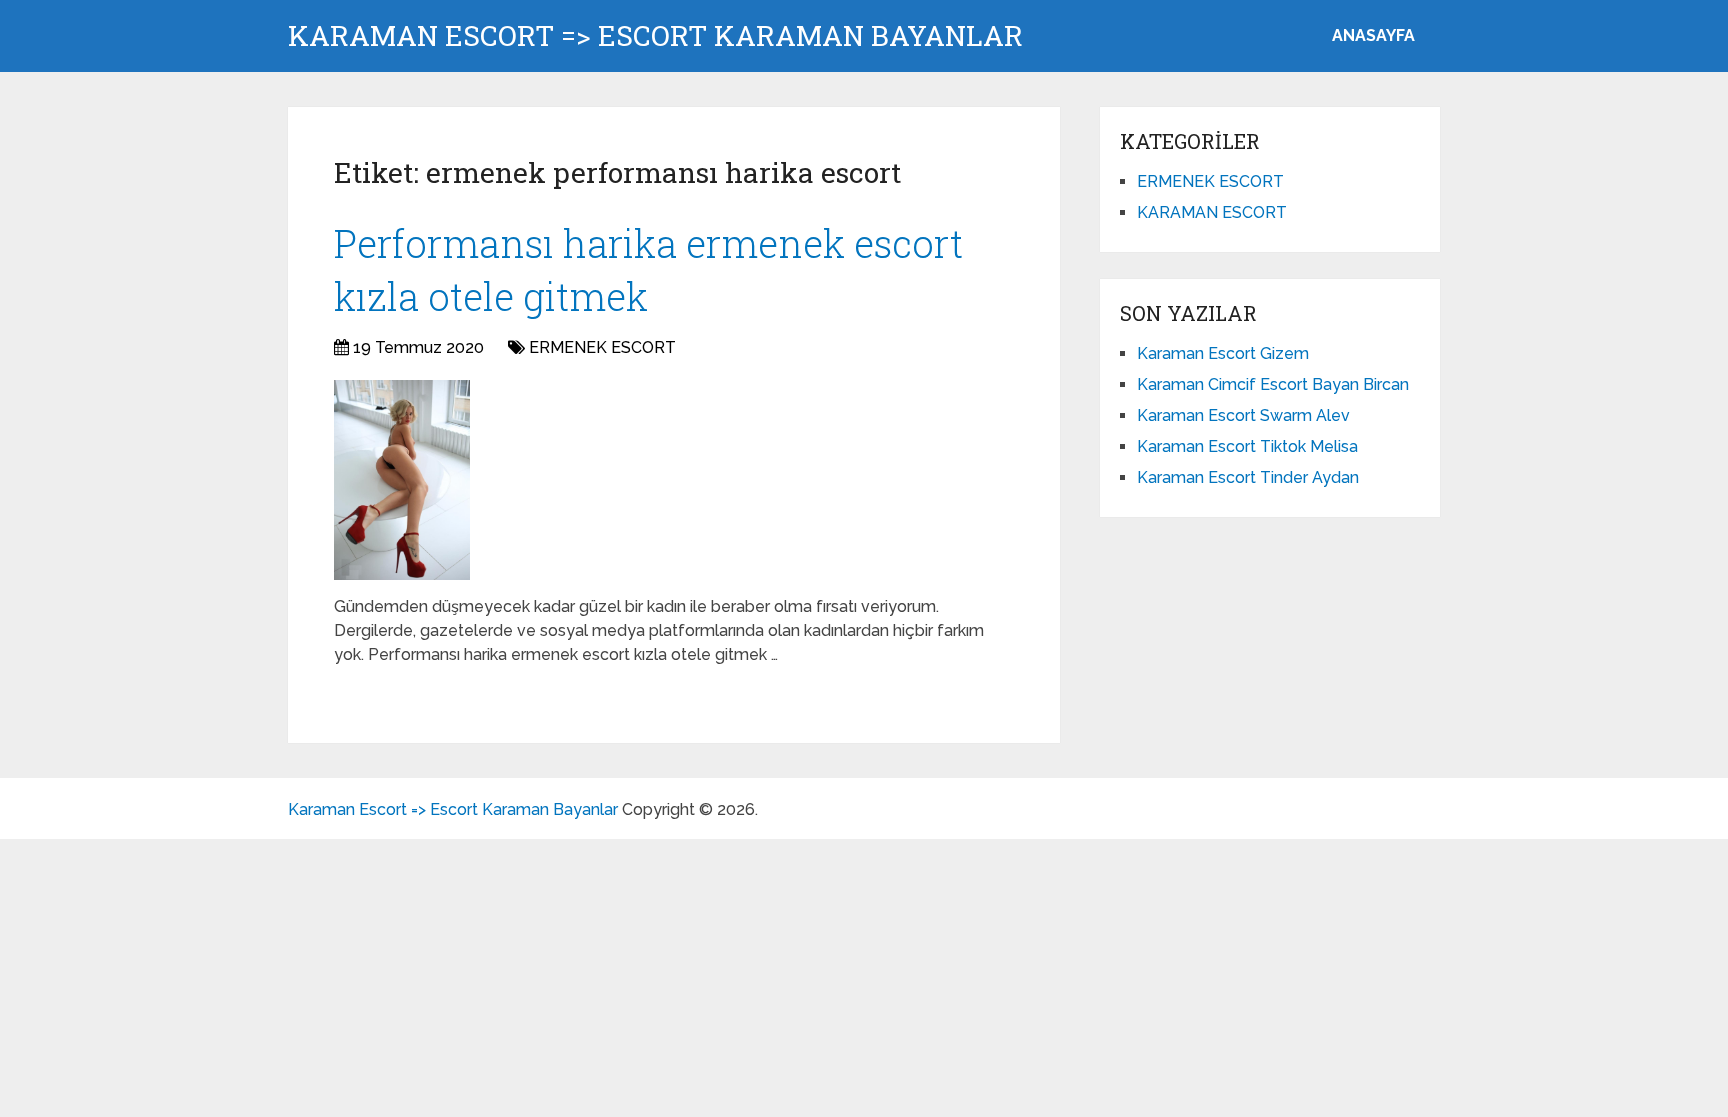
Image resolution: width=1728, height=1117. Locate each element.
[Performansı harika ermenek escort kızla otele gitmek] (402, 480)
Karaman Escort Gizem (1223, 353)
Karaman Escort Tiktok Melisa (1247, 446)
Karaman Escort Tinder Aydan (1248, 477)
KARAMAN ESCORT (1212, 212)
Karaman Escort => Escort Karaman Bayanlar (655, 36)
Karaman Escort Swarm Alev (1243, 415)
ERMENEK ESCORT (602, 347)
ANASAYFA (1373, 35)
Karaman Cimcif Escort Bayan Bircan (1273, 384)
